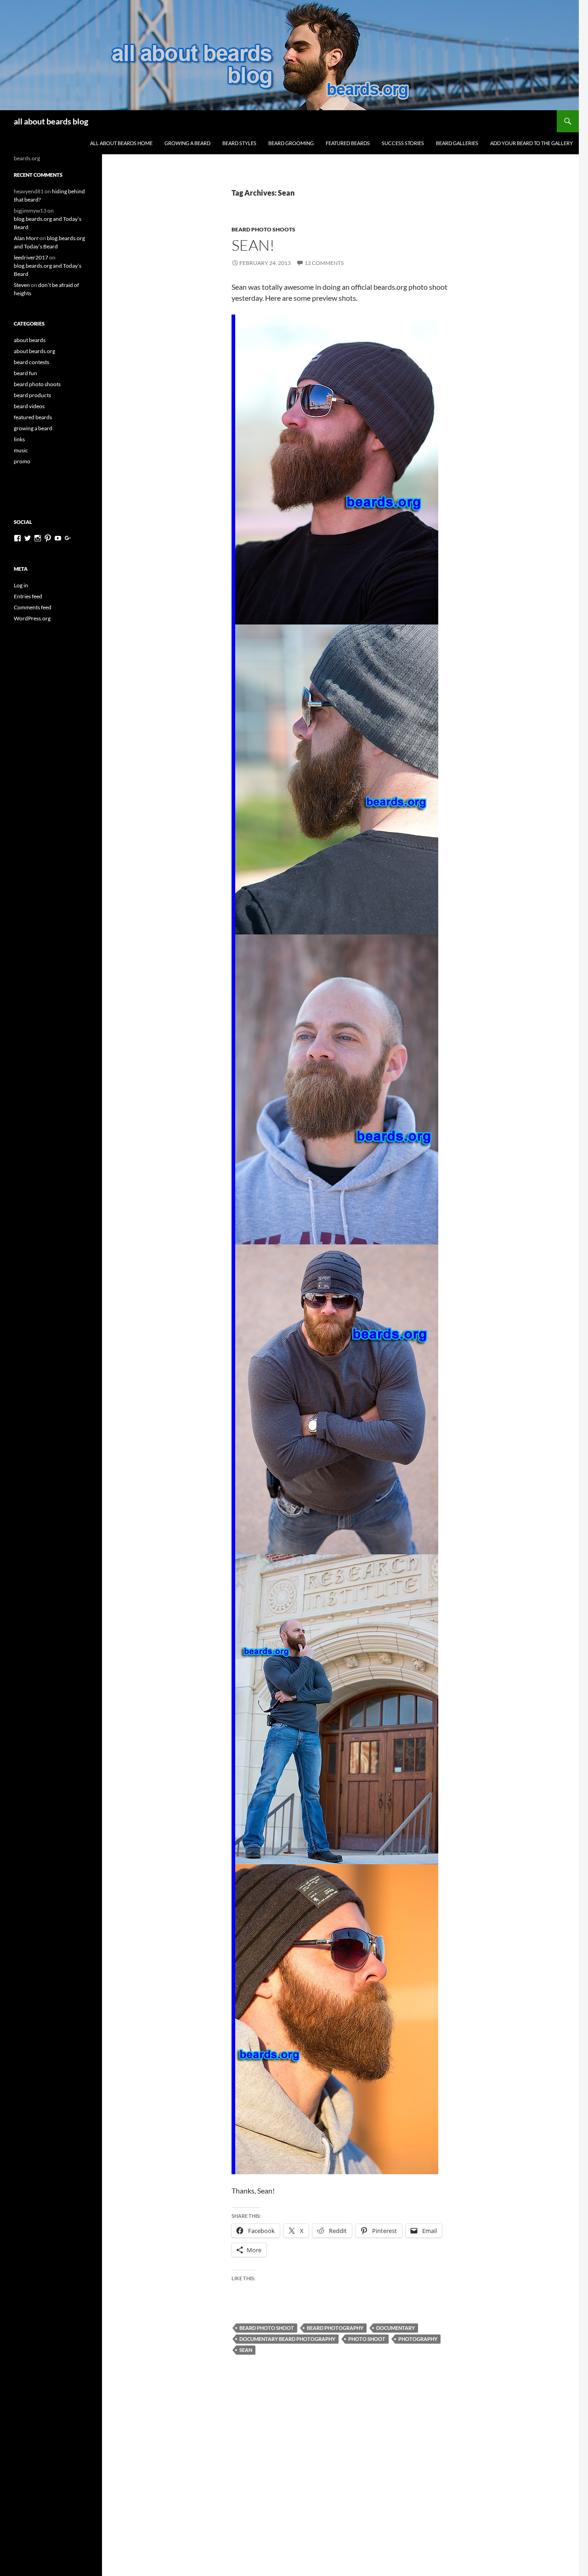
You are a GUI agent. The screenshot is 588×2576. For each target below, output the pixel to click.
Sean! (253, 245)
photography (418, 2339)
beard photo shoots (263, 229)
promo (22, 461)
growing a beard (187, 143)
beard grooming (291, 143)
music (21, 450)
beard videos (29, 406)
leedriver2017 (31, 257)
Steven (22, 285)
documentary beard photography (287, 2339)
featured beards (348, 143)
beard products (32, 395)
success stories (403, 143)
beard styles (239, 143)
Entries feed (28, 596)
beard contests (31, 362)
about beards (30, 340)
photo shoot (367, 2339)
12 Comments (324, 263)
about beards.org (34, 351)
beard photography (335, 2328)
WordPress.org (32, 618)
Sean (246, 2350)
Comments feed (33, 607)
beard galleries (457, 143)
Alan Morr (26, 238)
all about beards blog (51, 121)
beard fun (25, 373)
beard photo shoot (267, 2328)
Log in (21, 585)
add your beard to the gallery (531, 143)
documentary (396, 2328)
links (19, 439)
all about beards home (121, 143)
